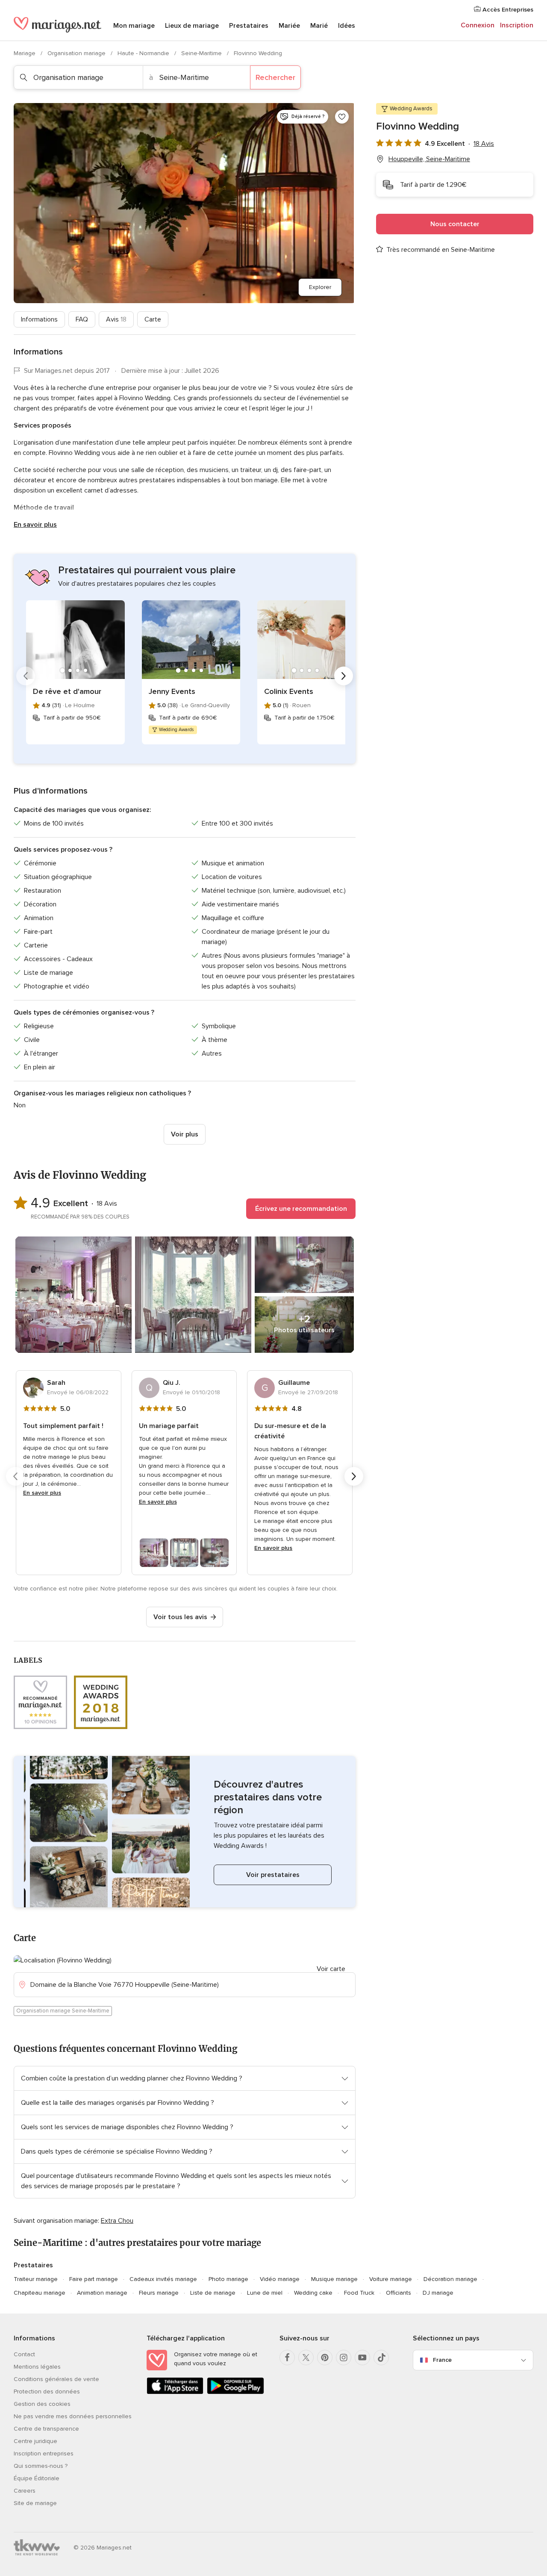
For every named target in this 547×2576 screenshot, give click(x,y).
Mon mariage (134, 26)
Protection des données (47, 2392)
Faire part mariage (94, 2279)
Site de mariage (35, 2503)
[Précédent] (26, 676)
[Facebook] (287, 2358)
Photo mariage (228, 2279)
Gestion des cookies (42, 2404)
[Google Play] (235, 2392)
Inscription (517, 25)
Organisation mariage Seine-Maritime (63, 2011)
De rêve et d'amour (67, 691)
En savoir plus (35, 525)
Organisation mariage (77, 53)
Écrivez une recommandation (301, 1209)
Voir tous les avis (180, 1617)
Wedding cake (313, 2293)
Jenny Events (172, 691)
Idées (347, 26)
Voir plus (185, 1134)
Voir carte (331, 1969)
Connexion (478, 25)
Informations (39, 319)
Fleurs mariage (159, 2293)
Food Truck (359, 2293)
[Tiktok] (381, 2358)
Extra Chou (117, 2221)
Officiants (398, 2293)
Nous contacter (455, 224)
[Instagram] (344, 2358)
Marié (319, 26)
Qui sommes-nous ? (41, 2466)
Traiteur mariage (36, 2279)
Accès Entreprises (507, 10)
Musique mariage (334, 2279)
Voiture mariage (391, 2279)
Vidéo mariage (280, 2279)
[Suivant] (344, 676)
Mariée (289, 26)
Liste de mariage (213, 2293)
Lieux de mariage (192, 26)
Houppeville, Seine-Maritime (429, 159)
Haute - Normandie (144, 53)
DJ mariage (438, 2293)
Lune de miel (265, 2293)
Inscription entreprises (44, 2454)
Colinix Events (289, 691)
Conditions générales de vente (56, 2379)
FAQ (82, 319)
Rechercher (275, 77)
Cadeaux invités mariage (163, 2279)
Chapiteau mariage (40, 2293)
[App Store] (175, 2392)
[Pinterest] (325, 2358)
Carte (153, 319)
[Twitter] (306, 2358)
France (442, 2360)
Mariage (25, 53)
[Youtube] (362, 2358)
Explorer (320, 287)
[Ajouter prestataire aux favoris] (342, 117)
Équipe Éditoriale (37, 2478)
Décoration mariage (450, 2279)
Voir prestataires (273, 1875)
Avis (116, 319)
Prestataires (249, 26)
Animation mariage (102, 2293)
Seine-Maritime (202, 53)
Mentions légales (37, 2367)
